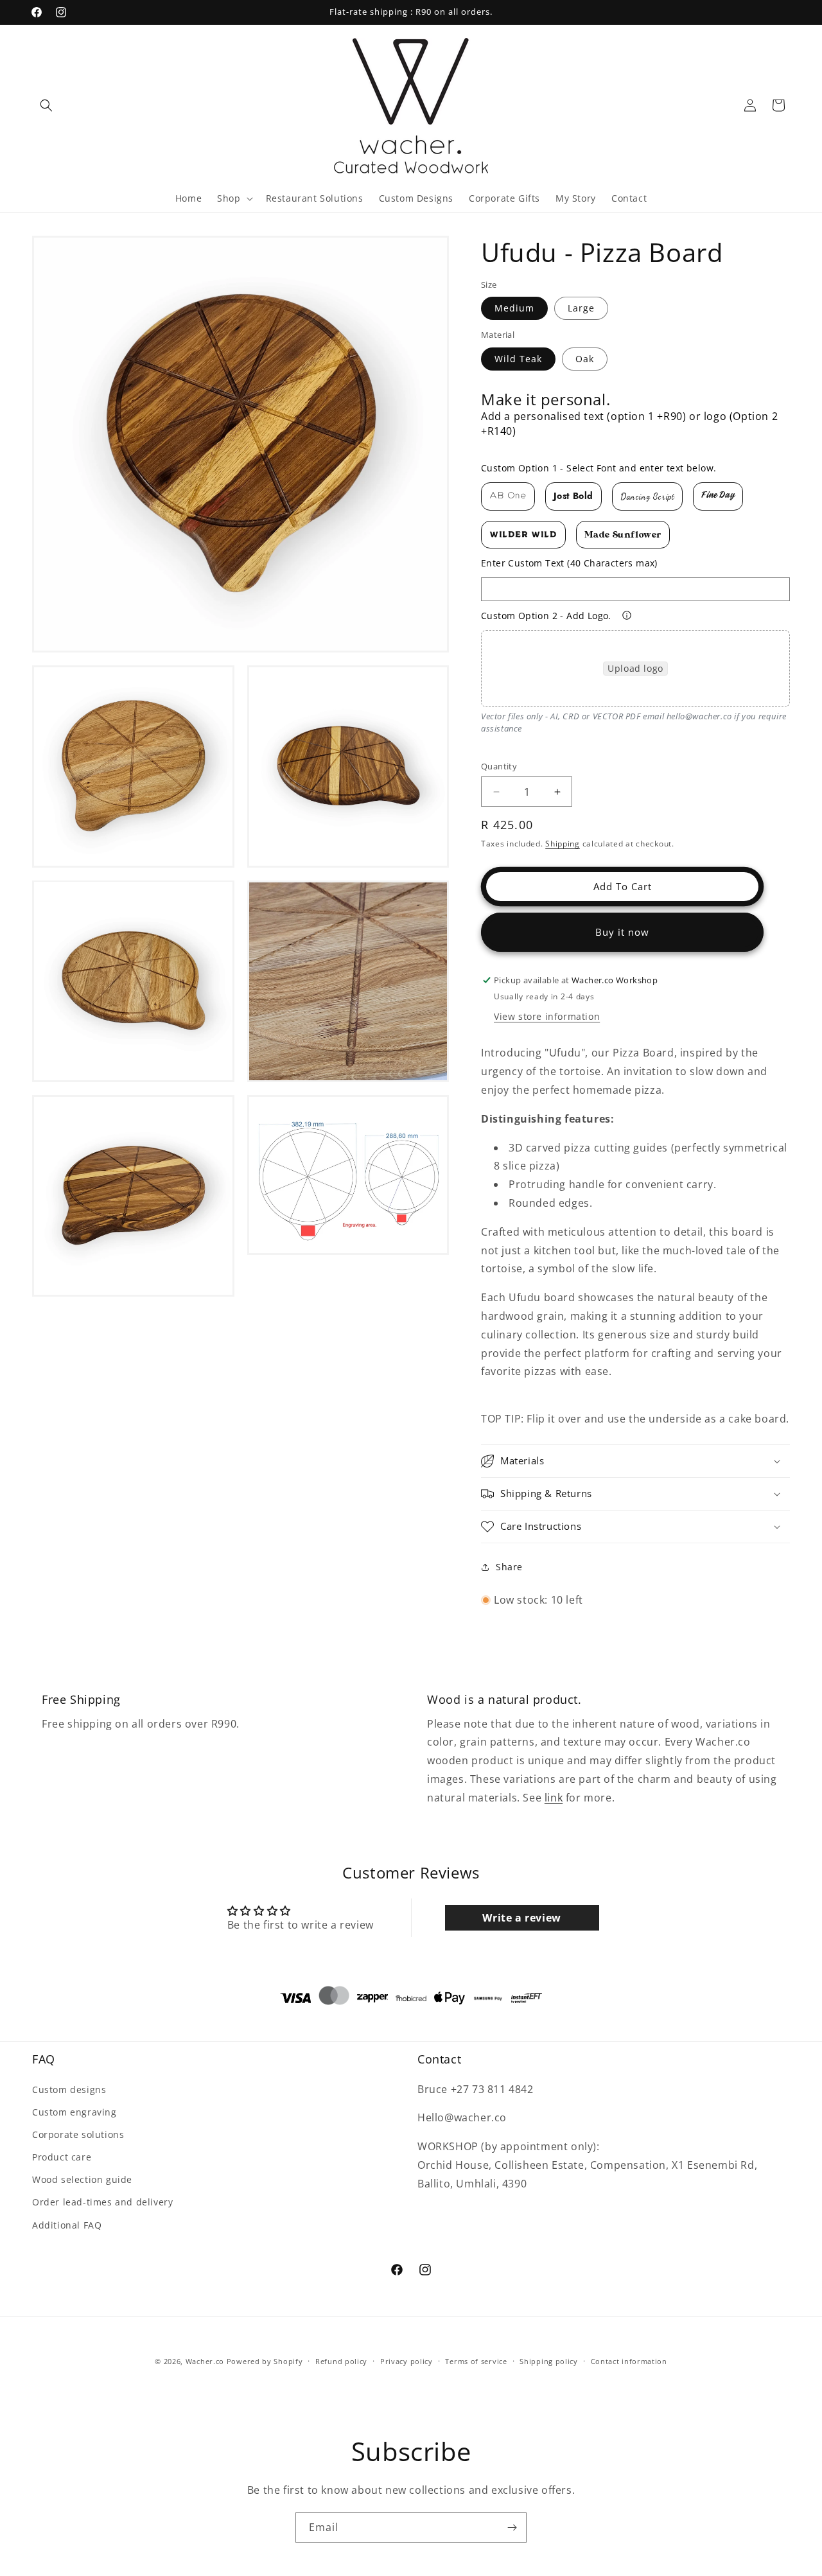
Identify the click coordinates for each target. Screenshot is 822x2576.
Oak (585, 359)
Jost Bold (573, 496)
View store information (547, 1016)
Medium (514, 308)
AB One (508, 496)
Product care (62, 2157)
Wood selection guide (82, 2179)
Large (581, 308)
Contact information (629, 2361)
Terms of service (476, 2361)
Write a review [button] (521, 1918)
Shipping (563, 844)
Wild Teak (518, 359)
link (554, 1798)
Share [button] (509, 1567)
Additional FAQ (67, 2225)
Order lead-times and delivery (102, 2203)
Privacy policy (407, 2361)
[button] (46, 105)
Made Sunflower (623, 535)
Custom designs (69, 2090)
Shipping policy (549, 2361)
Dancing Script (647, 496)
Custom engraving (74, 2112)
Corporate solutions (78, 2134)
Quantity (499, 766)
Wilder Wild (523, 535)
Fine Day (718, 496)
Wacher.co (205, 2361)
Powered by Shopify (265, 2361)
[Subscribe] (512, 2528)
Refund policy (341, 2361)
